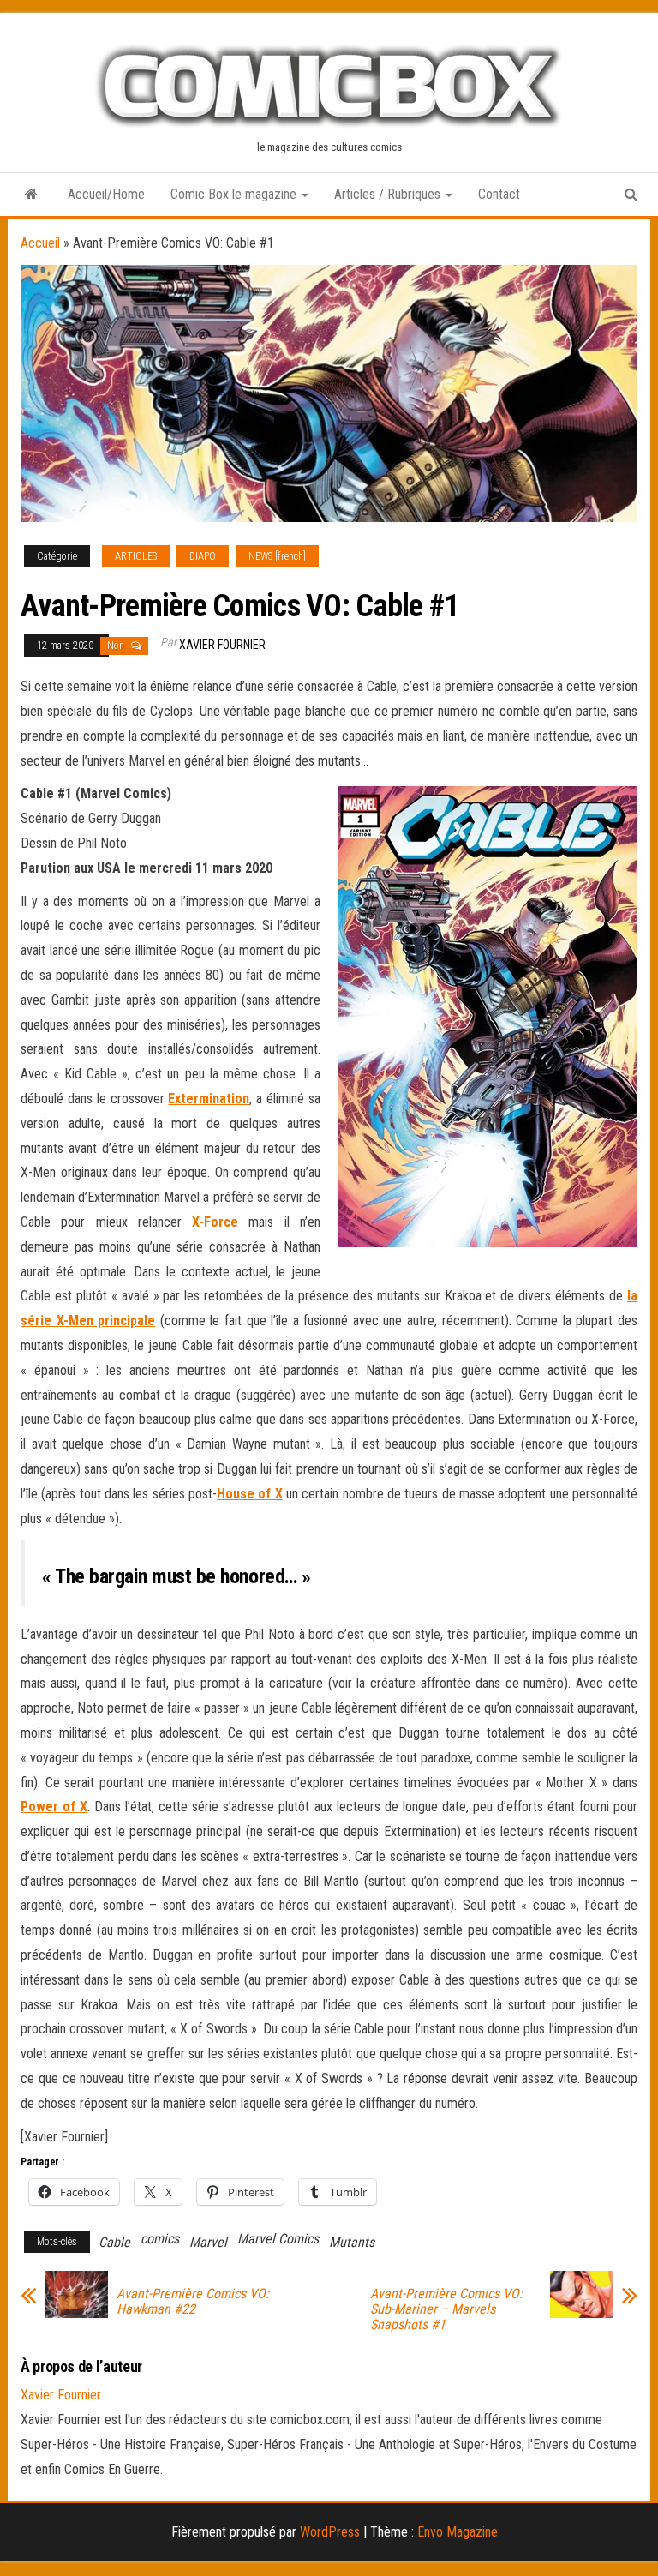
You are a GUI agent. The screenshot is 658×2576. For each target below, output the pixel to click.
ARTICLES (136, 556)
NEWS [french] (277, 556)
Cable (114, 2242)
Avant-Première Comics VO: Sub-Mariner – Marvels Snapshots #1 (446, 2309)
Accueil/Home (106, 194)
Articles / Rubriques (389, 194)
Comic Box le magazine (235, 194)
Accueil (40, 243)
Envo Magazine (458, 2532)
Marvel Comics (278, 2239)
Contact (499, 194)
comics (160, 2239)
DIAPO (203, 556)
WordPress (330, 2532)
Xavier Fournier (222, 645)
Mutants (352, 2242)
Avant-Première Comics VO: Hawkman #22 (193, 2302)
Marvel (208, 2242)
